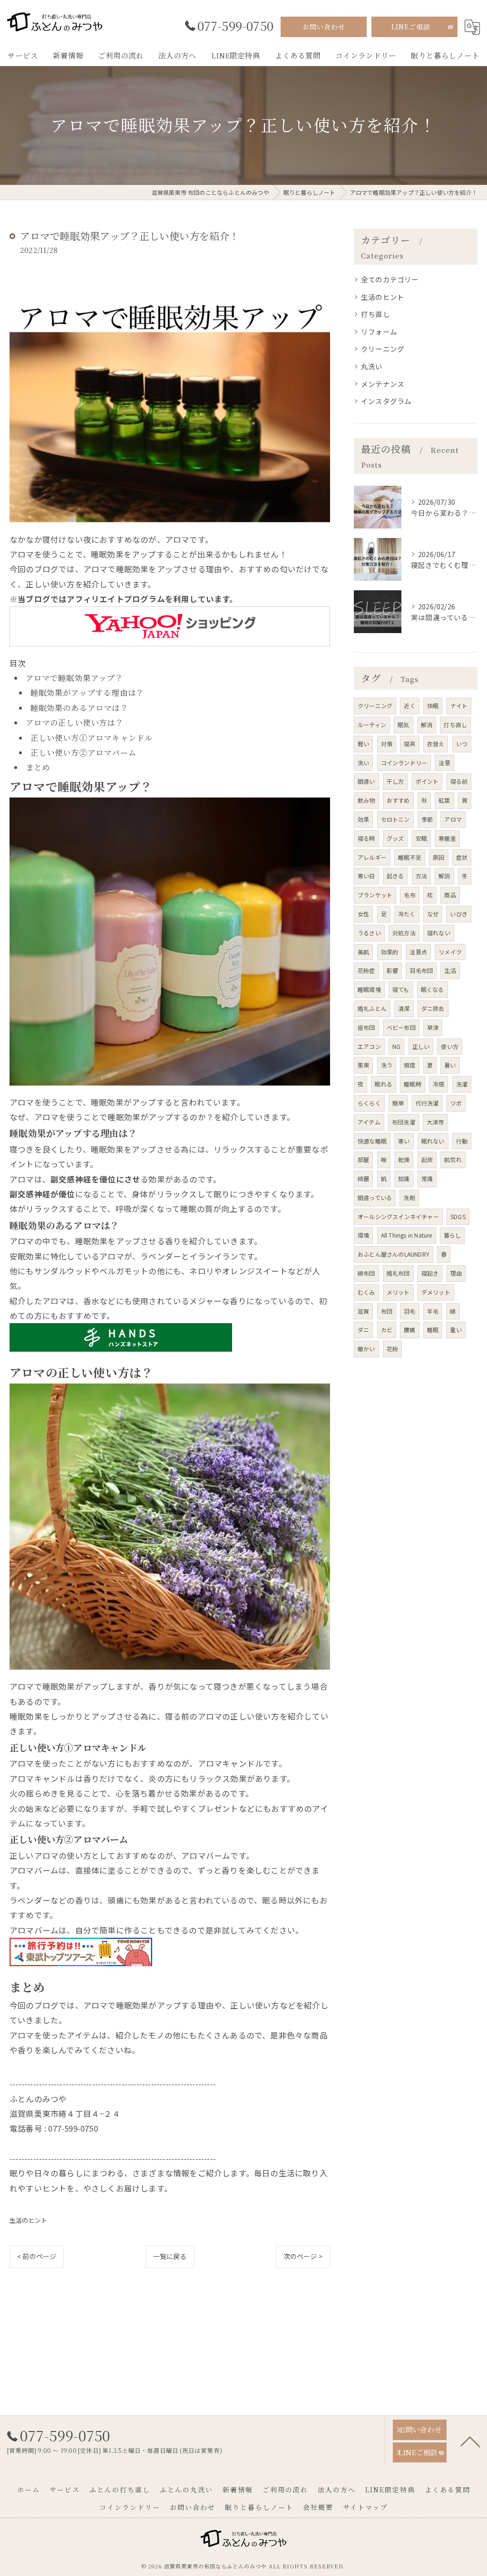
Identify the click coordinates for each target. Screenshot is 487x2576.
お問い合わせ (324, 27)
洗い (363, 763)
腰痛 (409, 1330)
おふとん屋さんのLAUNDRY (394, 1254)
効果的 (390, 952)
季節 (427, 819)
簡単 (398, 1103)
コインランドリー (404, 763)
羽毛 (409, 1311)
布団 (387, 1311)
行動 (462, 1141)
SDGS (458, 1216)
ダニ (363, 1330)
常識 (427, 1178)
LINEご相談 (411, 27)
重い (456, 1330)
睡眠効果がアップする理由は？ (88, 692)
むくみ (366, 1292)
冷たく (407, 914)
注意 (444, 763)
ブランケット (375, 895)
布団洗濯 (404, 1122)
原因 (438, 857)
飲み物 (366, 800)
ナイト (459, 706)
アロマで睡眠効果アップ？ (74, 678)
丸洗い (372, 366)
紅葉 (444, 800)
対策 (387, 744)
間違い (366, 781)
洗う (387, 1065)
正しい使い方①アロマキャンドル (92, 738)
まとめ (38, 767)
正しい (421, 1046)
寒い (404, 1141)
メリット (398, 1292)
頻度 (409, 1065)
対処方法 (404, 933)
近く (409, 706)
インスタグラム (386, 401)
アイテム (369, 1122)
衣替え (436, 744)
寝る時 (366, 838)
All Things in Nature (407, 1235)
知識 (404, 1178)
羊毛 (433, 1311)
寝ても (401, 989)
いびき (459, 914)
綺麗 (363, 1178)
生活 (450, 970)
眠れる (384, 1084)
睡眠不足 (410, 857)
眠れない (433, 1141)
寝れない (439, 933)
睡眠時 (413, 1084)
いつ (462, 744)
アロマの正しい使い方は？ (75, 722)
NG (396, 1046)
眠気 (403, 725)
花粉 (392, 1349)
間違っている (375, 1197)
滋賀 (363, 1311)
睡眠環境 (369, 989)
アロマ (453, 819)
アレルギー (372, 857)
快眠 (433, 706)
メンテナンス (383, 384)
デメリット (436, 1292)
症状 (462, 857)
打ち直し (375, 314)
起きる (395, 876)
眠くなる (433, 989)
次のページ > (303, 2256)
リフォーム (379, 332)
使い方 (450, 1046)
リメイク (450, 952)
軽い (363, 744)
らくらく (369, 1103)
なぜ (433, 914)
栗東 (363, 1065)
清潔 (404, 1008)
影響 (392, 970)
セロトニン (395, 819)
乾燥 (404, 1159)
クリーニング (383, 349)
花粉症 (366, 970)
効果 (363, 819)
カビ (387, 1330)
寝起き (430, 1273)
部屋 (363, 1159)
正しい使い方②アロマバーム (84, 752)
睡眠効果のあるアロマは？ (79, 708)
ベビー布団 (401, 1027)
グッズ (395, 838)
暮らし (453, 1235)
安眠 (421, 838)
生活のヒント (28, 2220)
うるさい (369, 933)
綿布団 (366, 1273)
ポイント (427, 781)
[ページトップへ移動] (470, 2441)
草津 (433, 1027)
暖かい (366, 1349)
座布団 (366, 1027)
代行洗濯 (427, 1103)
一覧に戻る (170, 2256)
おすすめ (398, 800)
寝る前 (459, 781)
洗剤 (409, 1197)
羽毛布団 (421, 970)
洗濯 (462, 1084)
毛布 (409, 895)
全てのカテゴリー (390, 279)
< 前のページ (37, 2256)
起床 (427, 1159)
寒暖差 (447, 838)
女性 (363, 914)
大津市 (435, 1122)
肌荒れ (453, 1159)
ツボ (456, 1103)
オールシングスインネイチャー (398, 1216)
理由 (456, 1273)
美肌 (363, 952)
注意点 (418, 952)
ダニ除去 (433, 1008)
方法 (421, 876)
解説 (444, 876)
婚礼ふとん (372, 1008)
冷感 (438, 1084)
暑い (450, 1065)
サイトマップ (365, 2507)
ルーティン (372, 725)
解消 (427, 725)
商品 (450, 895)
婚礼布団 (398, 1273)
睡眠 (433, 1330)
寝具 (409, 744)
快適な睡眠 (372, 1141)
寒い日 (366, 876)
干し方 (395, 781)
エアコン (369, 1046)
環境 (363, 1235)
